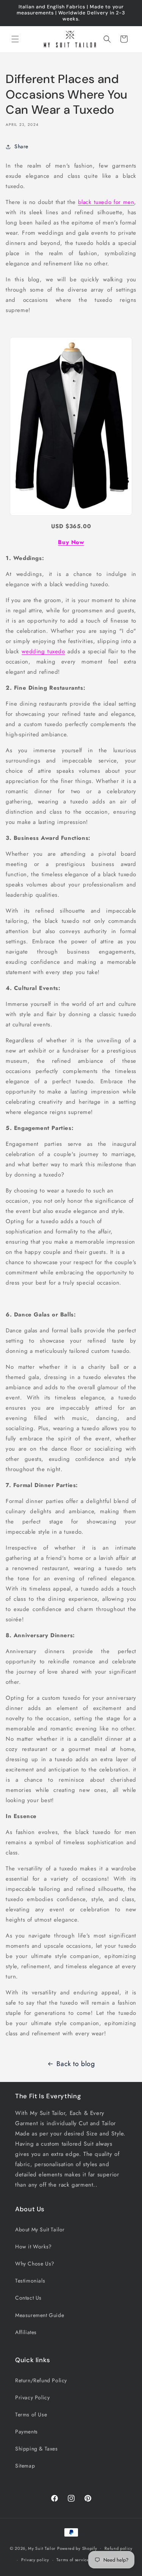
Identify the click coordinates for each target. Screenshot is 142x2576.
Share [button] (21, 146)
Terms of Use (31, 2414)
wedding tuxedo (43, 651)
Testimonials (30, 2281)
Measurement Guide (40, 2315)
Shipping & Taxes (37, 2449)
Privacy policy (35, 2560)
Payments (27, 2432)
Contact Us (28, 2298)
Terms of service (73, 2560)
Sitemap (25, 2466)
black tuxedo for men (106, 202)
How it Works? (34, 2247)
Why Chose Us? (35, 2264)
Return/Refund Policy (41, 2380)
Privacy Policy (32, 2397)
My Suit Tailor (42, 2548)
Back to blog (76, 2064)
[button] (15, 39)
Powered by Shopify (77, 2548)
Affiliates (26, 2332)
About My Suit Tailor (40, 2229)
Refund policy (118, 2548)
